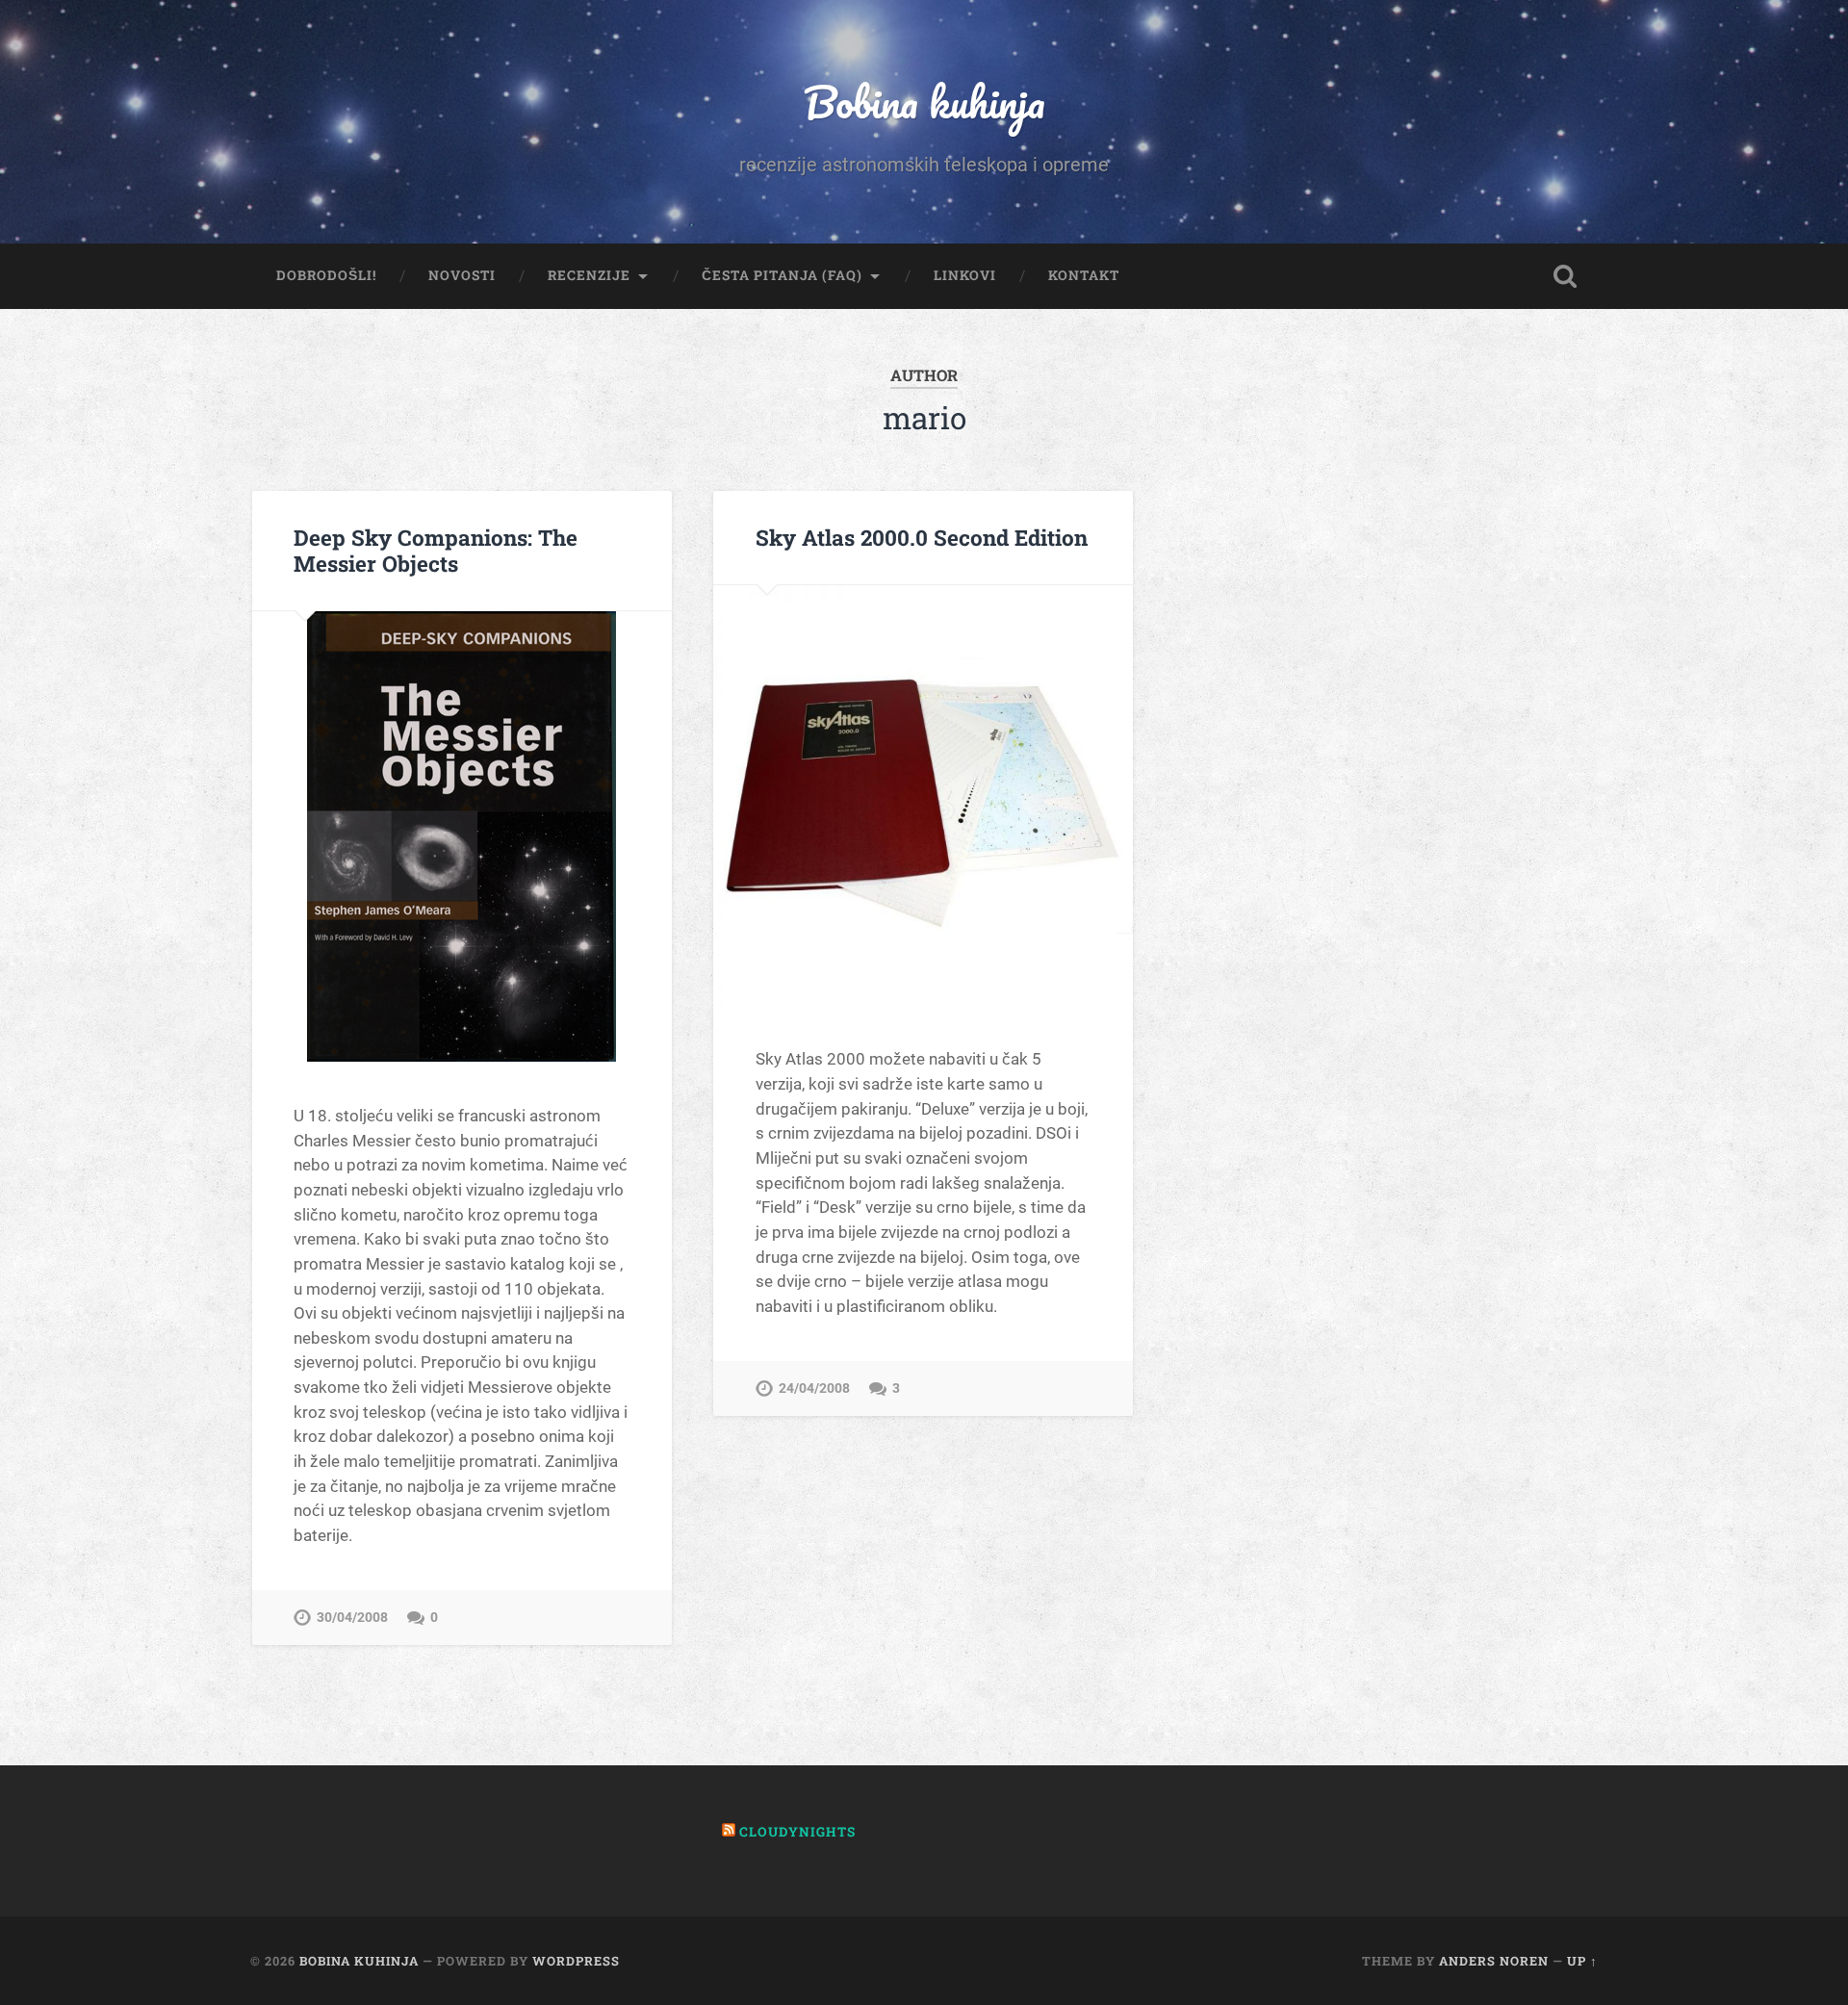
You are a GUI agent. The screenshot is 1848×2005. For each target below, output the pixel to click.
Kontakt (1084, 275)
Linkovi (965, 275)
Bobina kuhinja (924, 102)
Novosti (462, 275)
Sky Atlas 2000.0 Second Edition (922, 537)
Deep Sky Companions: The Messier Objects (436, 550)
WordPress (576, 1961)
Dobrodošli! (326, 275)
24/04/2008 (814, 1388)
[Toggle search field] (1565, 276)
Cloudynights (797, 1832)
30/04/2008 (352, 1618)
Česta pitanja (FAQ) (782, 275)
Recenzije (589, 275)
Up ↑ (1582, 1961)
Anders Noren (1494, 1961)
